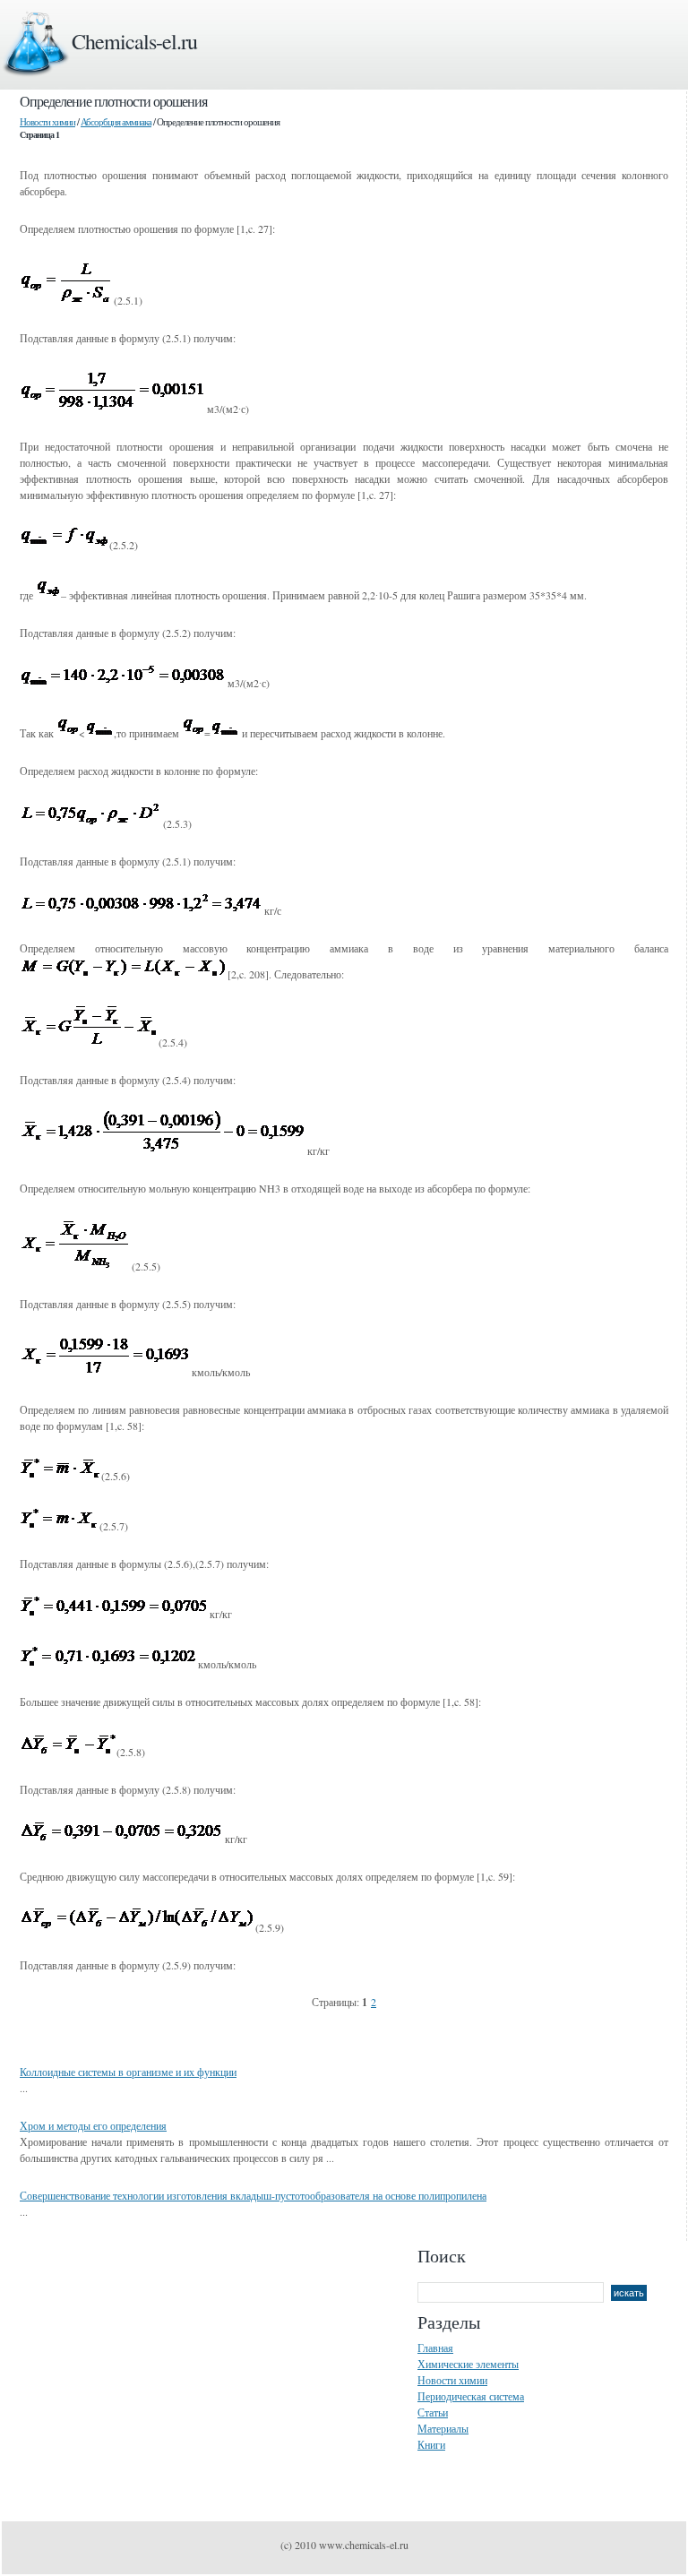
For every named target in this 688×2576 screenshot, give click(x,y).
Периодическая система (471, 2396)
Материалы (443, 2428)
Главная (435, 2348)
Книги (431, 2444)
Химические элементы (468, 2364)
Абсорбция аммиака (116, 121)
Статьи (433, 2412)
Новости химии (47, 121)
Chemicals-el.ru (134, 41)
